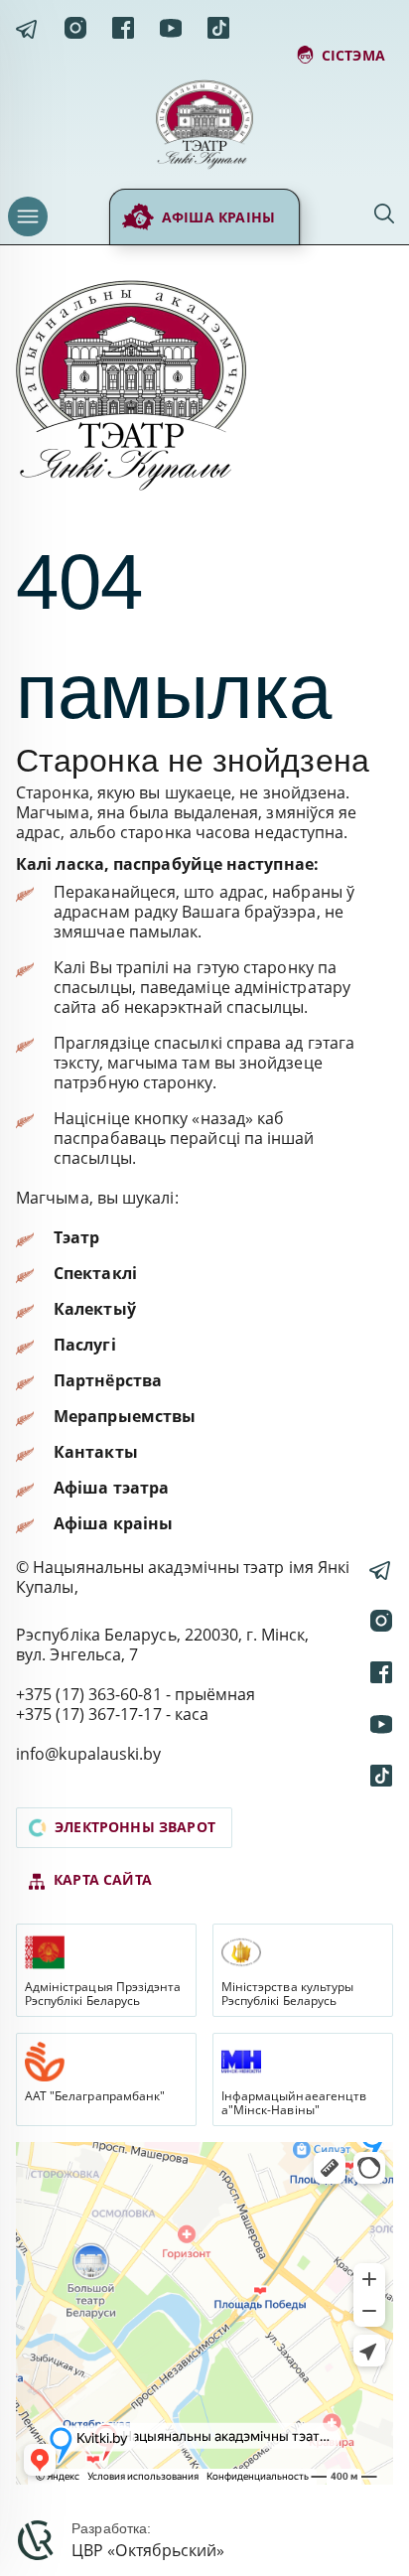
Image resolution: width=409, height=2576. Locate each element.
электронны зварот (135, 1827)
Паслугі (85, 1345)
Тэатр (76, 1237)
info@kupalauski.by (89, 1754)
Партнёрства (108, 1380)
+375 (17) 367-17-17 (89, 1714)
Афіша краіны (218, 217)
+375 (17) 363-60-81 (89, 1694)
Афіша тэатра (111, 1488)
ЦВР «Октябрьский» (148, 2550)
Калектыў (95, 1309)
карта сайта (103, 1879)
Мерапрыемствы (125, 1416)
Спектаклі (95, 1273)
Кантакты (96, 1452)
